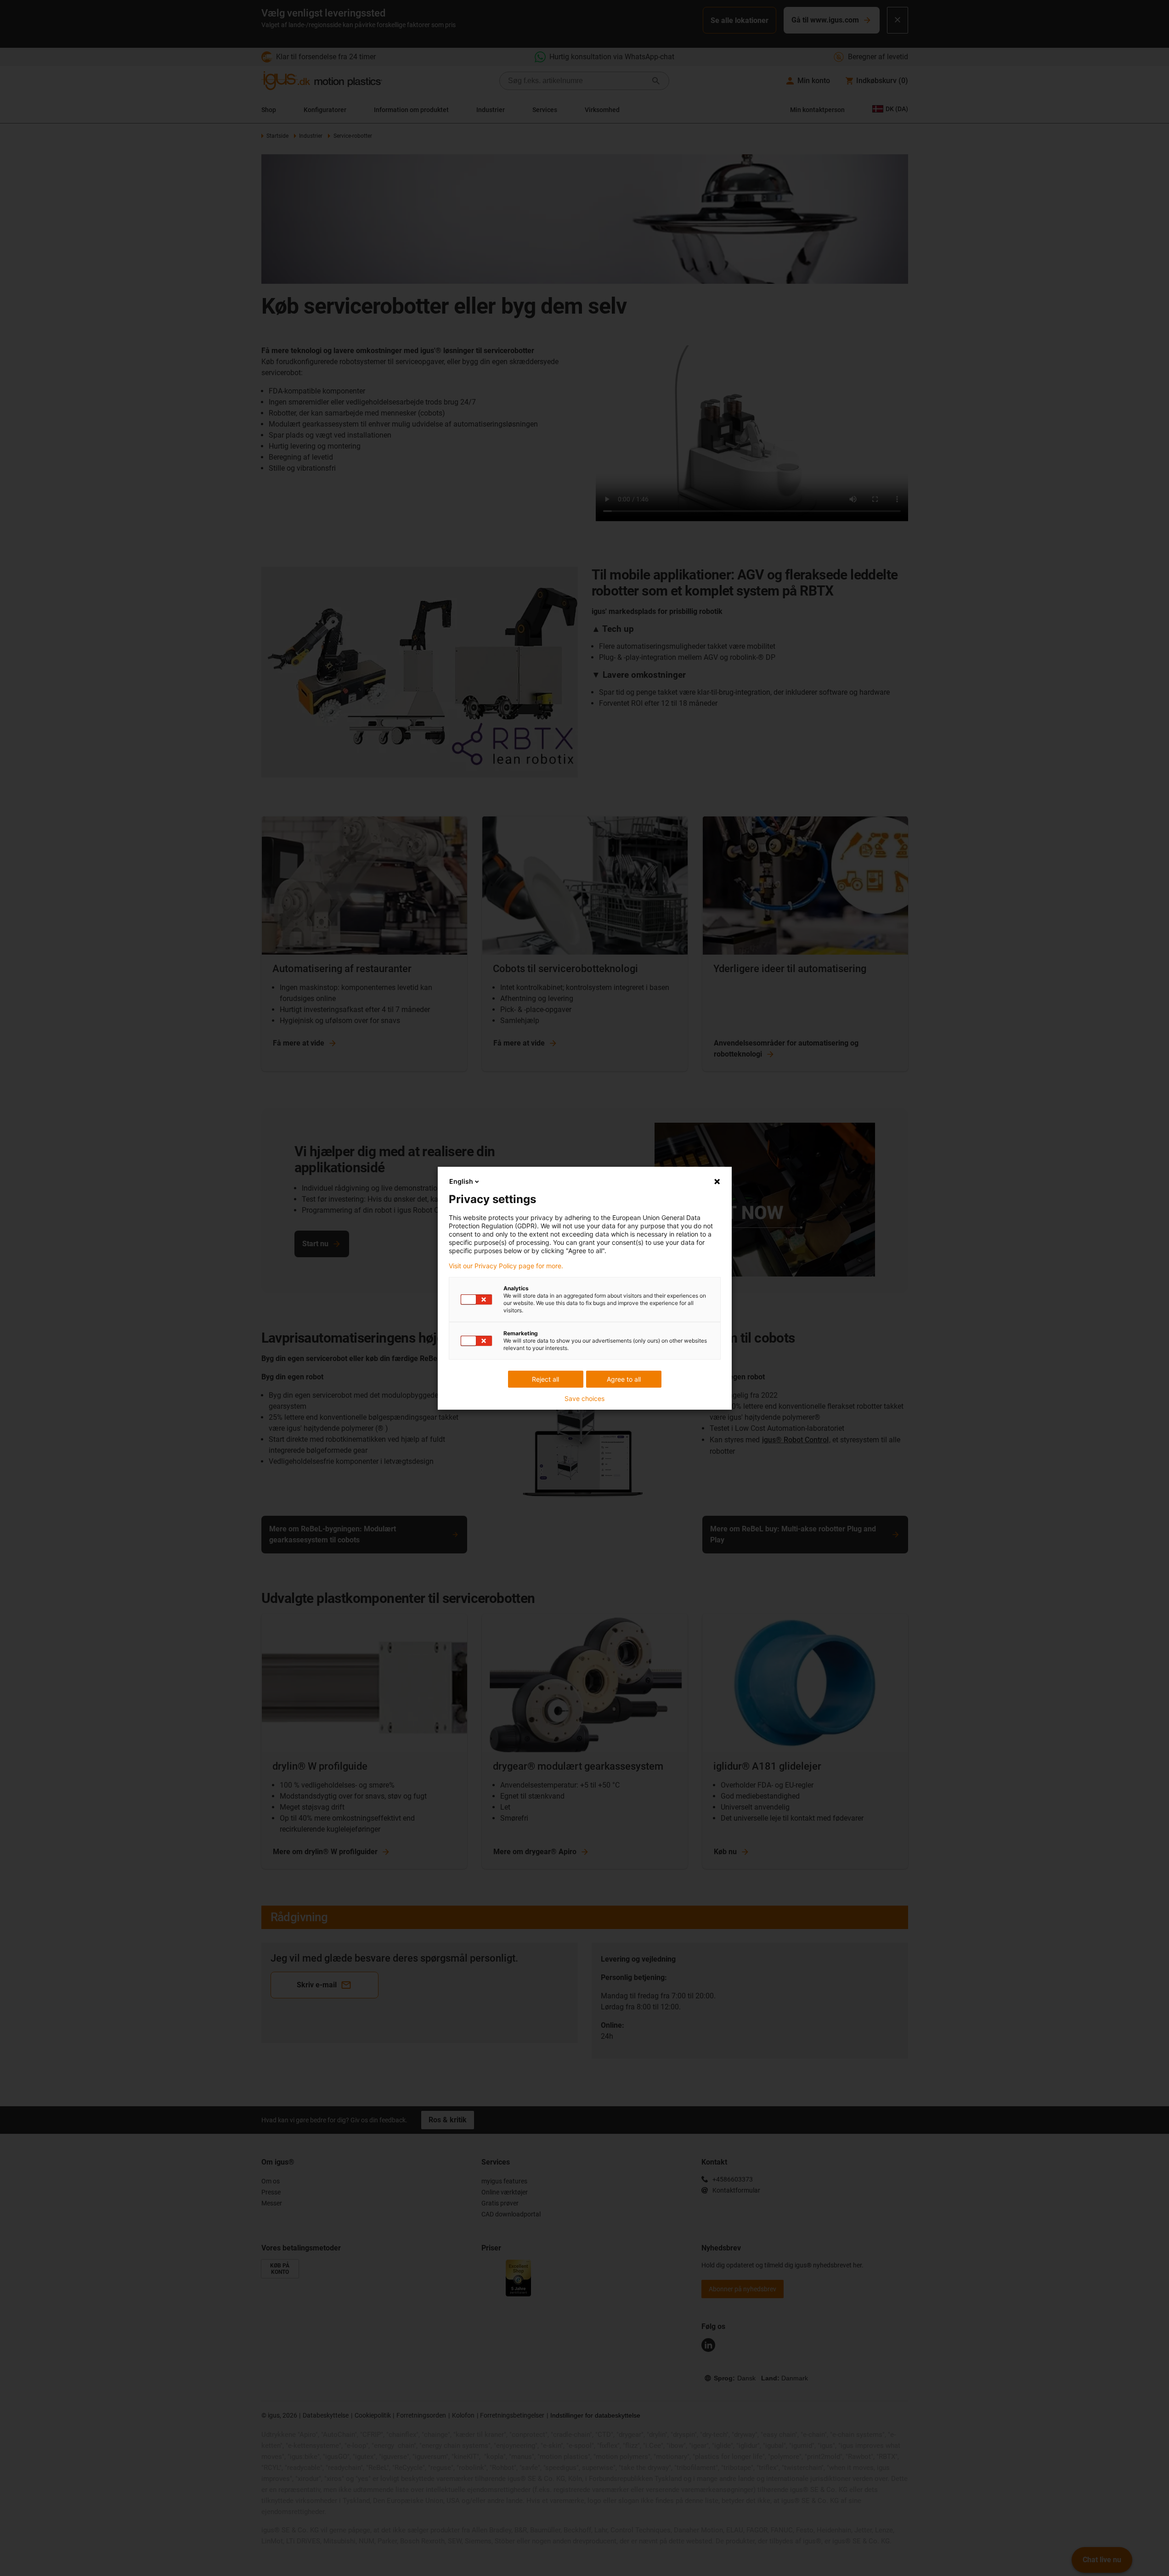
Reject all (545, 1379)
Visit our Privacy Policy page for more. (506, 1266)
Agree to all (624, 1379)
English (461, 1181)
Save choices (584, 1399)
